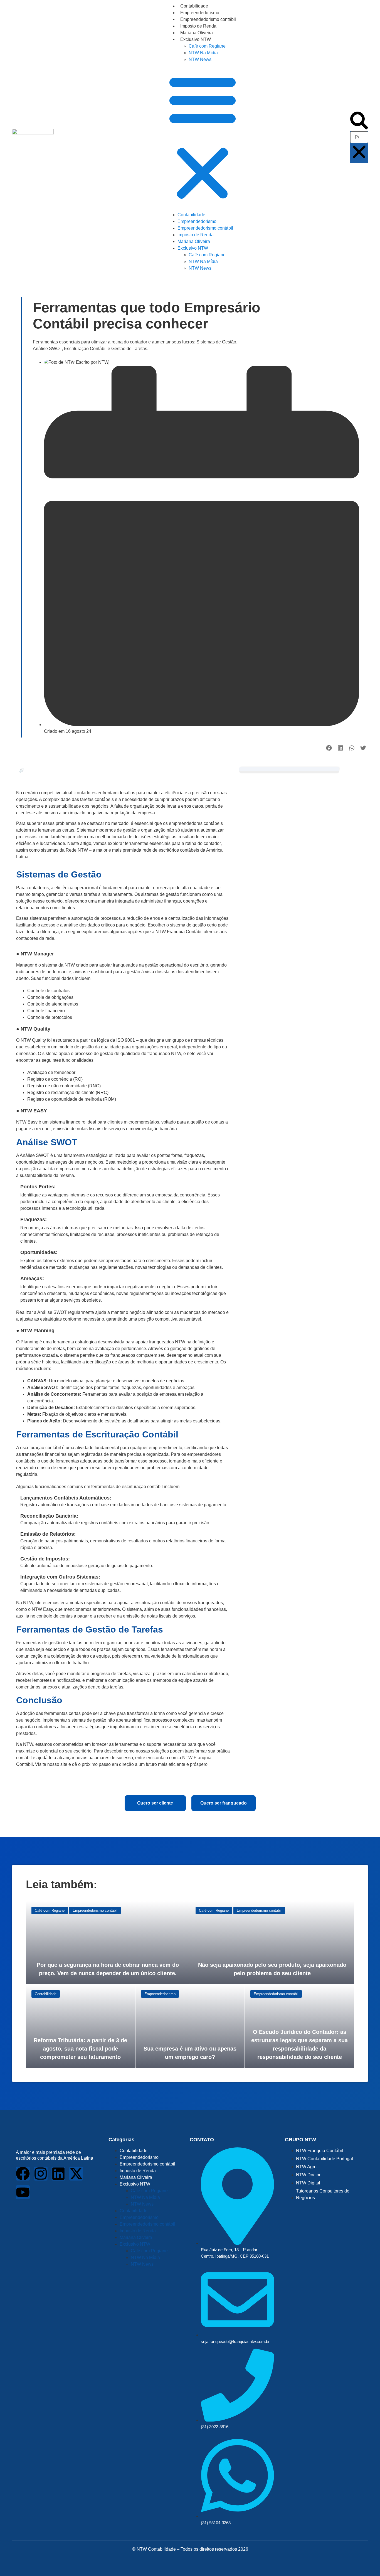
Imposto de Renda (198, 26)
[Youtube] (23, 2192)
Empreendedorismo (200, 13)
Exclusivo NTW (196, 39)
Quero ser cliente (155, 1803)
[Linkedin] (58, 2174)
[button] (203, 137)
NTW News (200, 59)
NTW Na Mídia (203, 53)
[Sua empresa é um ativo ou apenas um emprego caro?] (190, 2026)
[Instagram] (41, 2174)
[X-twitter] (76, 2174)
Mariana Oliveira (197, 33)
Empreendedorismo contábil (208, 19)
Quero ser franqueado (224, 1803)
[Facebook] (23, 2174)
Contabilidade (194, 6)
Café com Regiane (207, 46)
